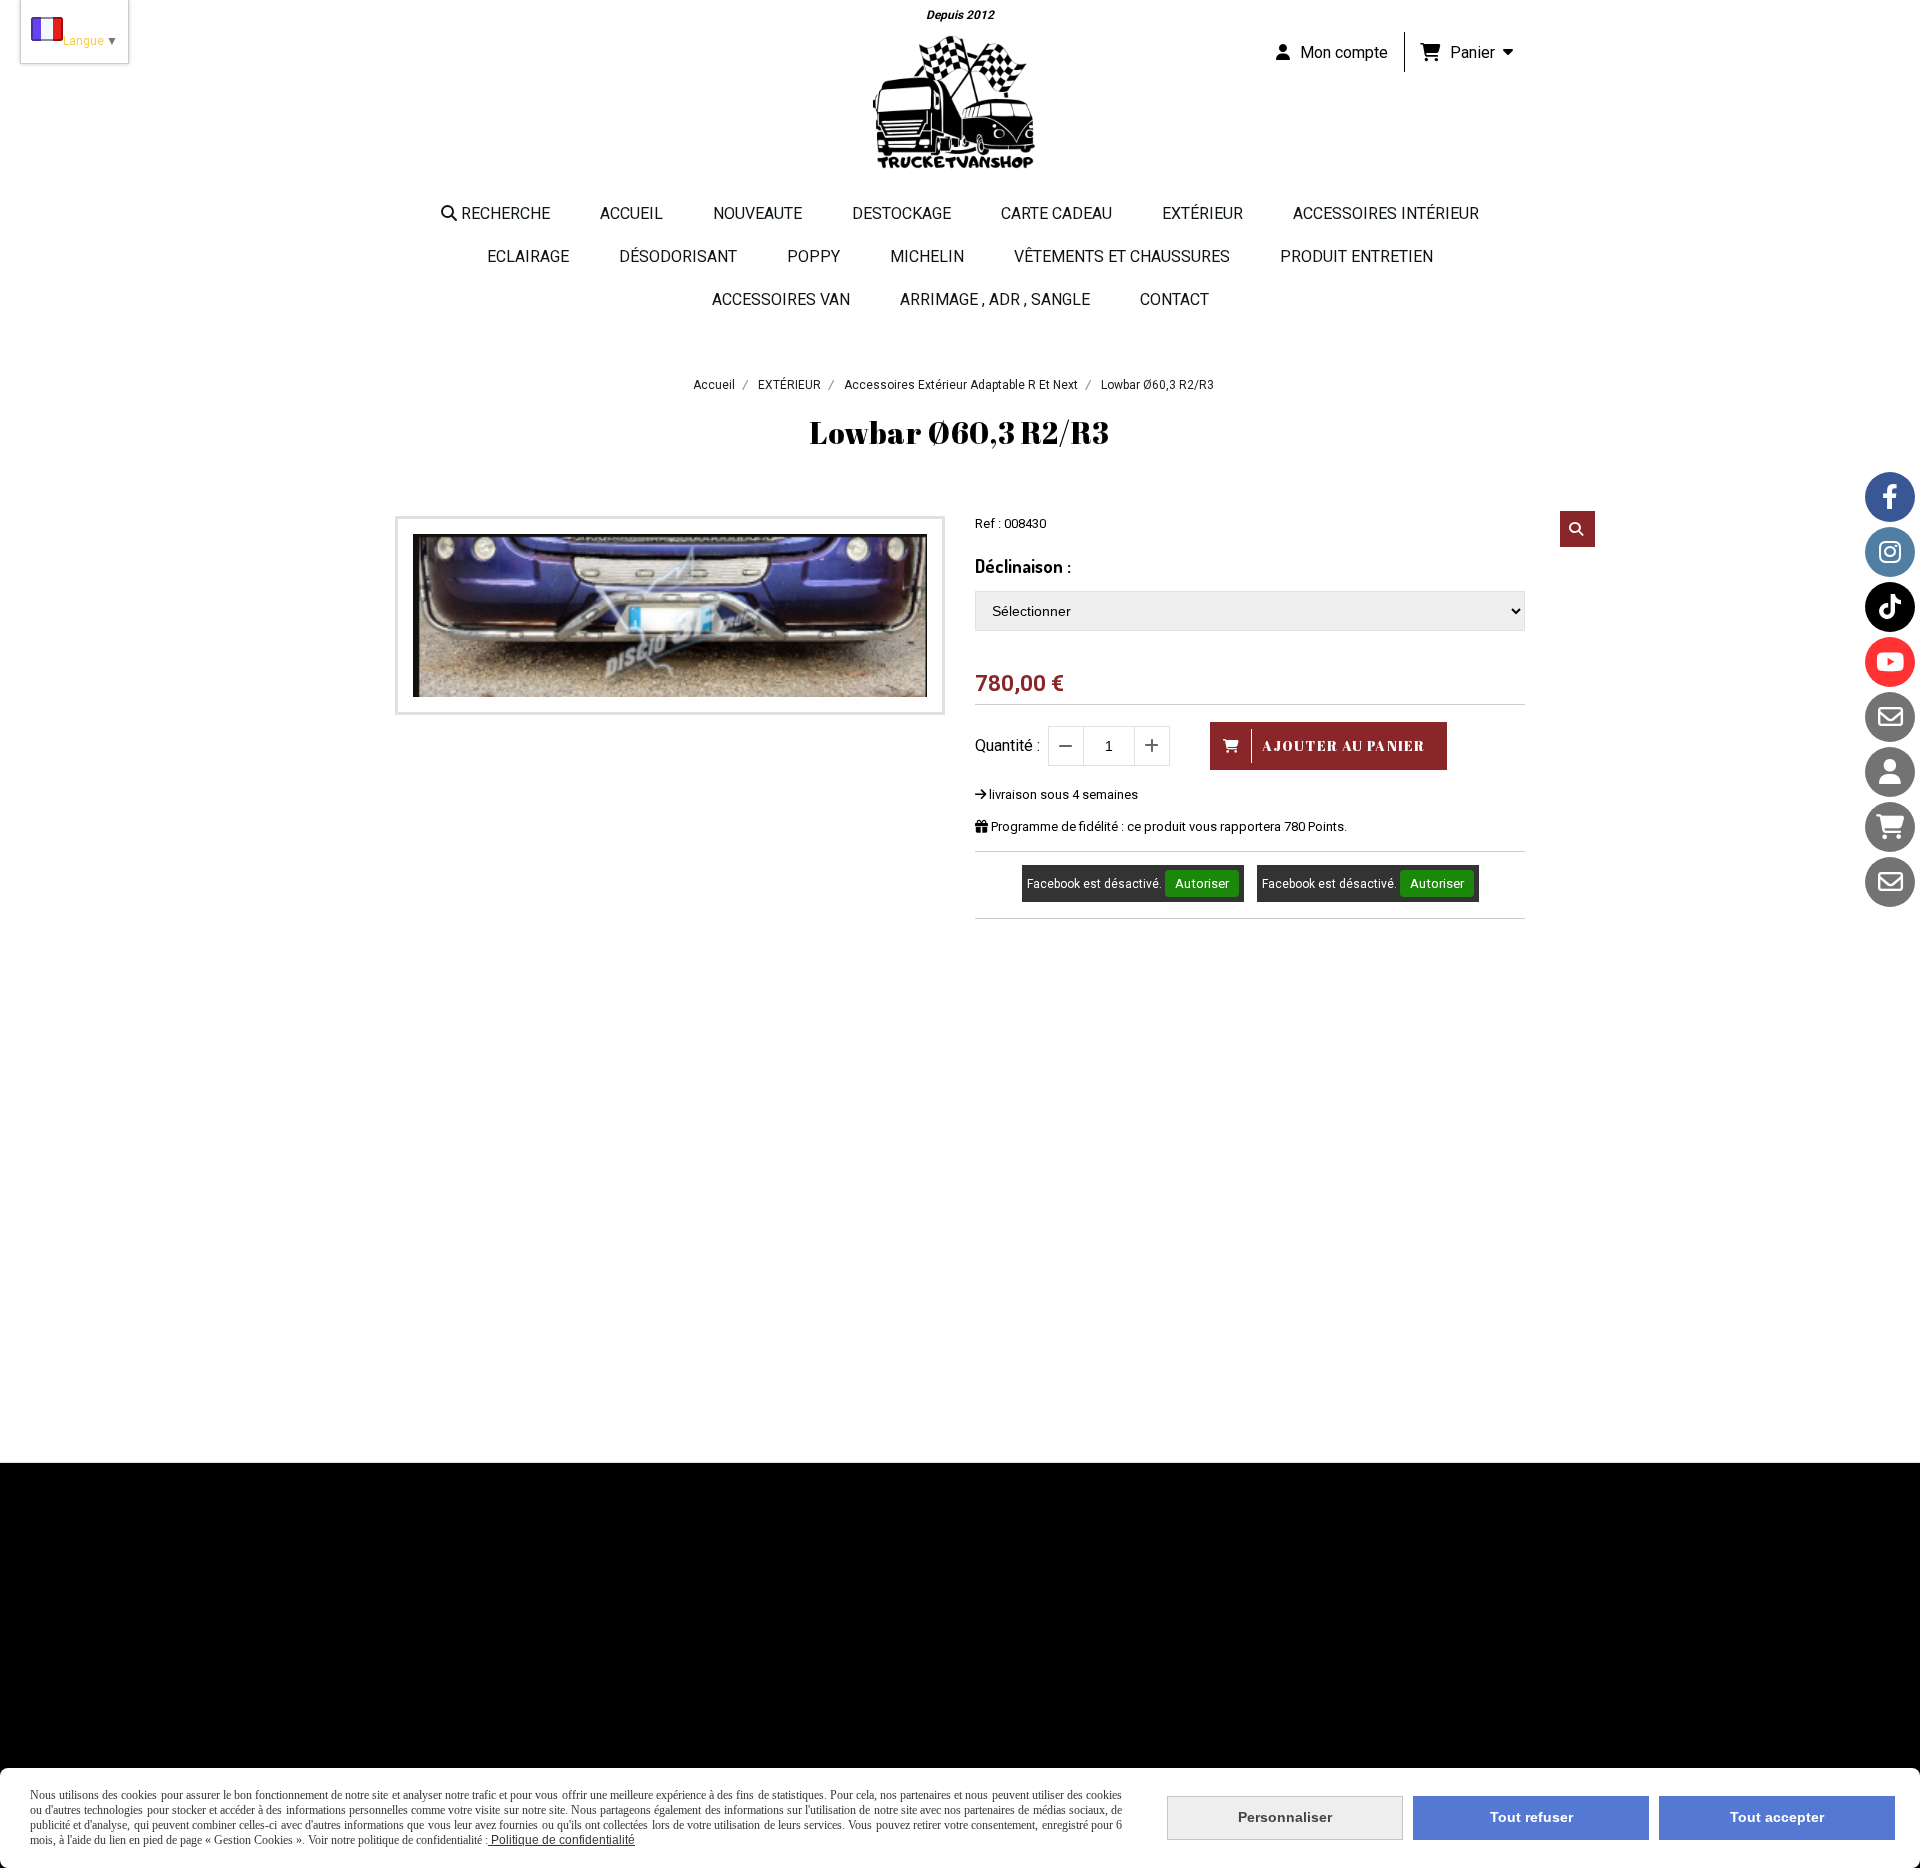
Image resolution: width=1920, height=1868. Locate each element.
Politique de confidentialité (561, 1840)
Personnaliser (1285, 1817)
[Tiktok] (1890, 607)
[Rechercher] (1577, 529)
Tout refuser (1531, 1817)
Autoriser (1202, 883)
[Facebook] (1890, 497)
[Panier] (1890, 827)
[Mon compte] (1890, 772)
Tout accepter (1777, 1817)
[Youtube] (1890, 662)
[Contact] (1890, 717)
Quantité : (1007, 745)
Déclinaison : (1023, 566)
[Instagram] (1890, 552)
